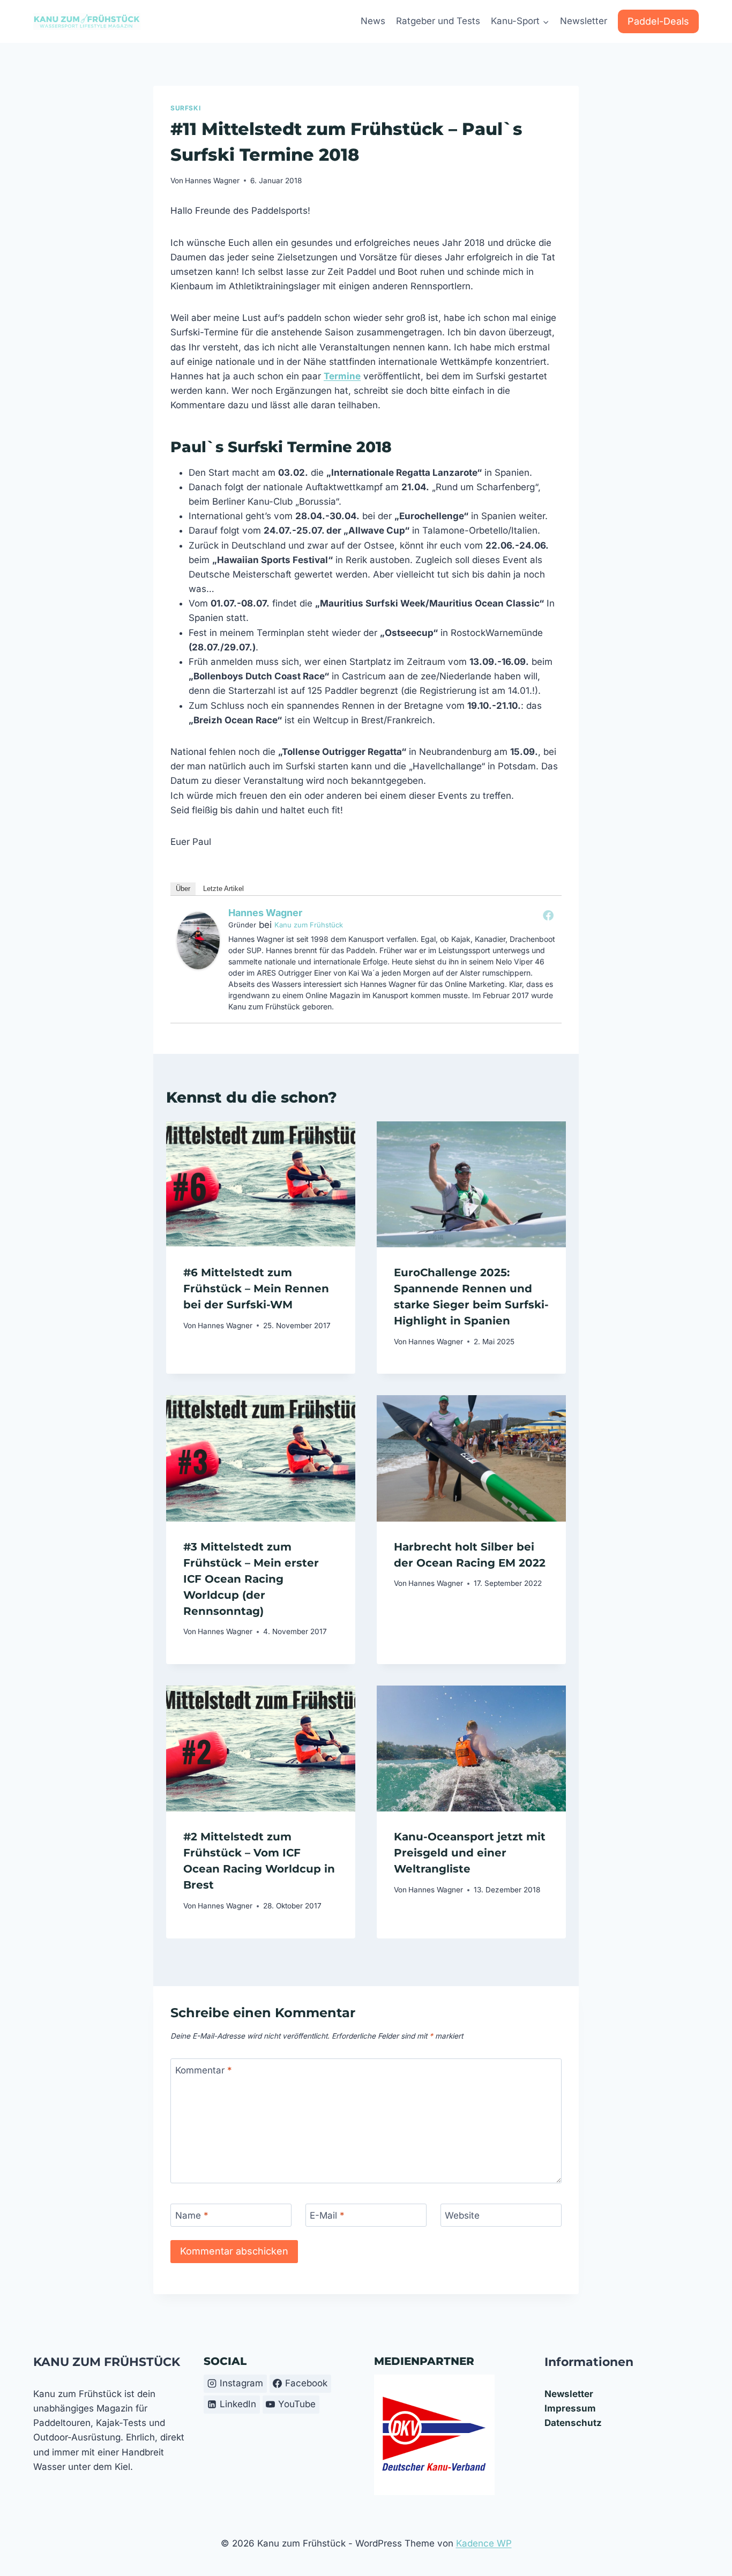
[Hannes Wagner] (198, 941)
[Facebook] (548, 915)
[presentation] (261, 1184)
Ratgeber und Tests (438, 21)
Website (462, 2215)
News (373, 21)
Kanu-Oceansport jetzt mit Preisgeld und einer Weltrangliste (470, 1853)
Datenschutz (573, 2423)
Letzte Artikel (223, 889)
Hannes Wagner (212, 181)
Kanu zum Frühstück (309, 925)
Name (192, 2215)
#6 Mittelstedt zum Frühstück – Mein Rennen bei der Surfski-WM (256, 1289)
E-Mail (327, 2215)
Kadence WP (484, 2543)
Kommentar (204, 2070)
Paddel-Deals (658, 21)
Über (183, 889)
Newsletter (584, 21)
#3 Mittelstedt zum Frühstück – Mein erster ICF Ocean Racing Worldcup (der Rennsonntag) (251, 1579)
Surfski (185, 108)
